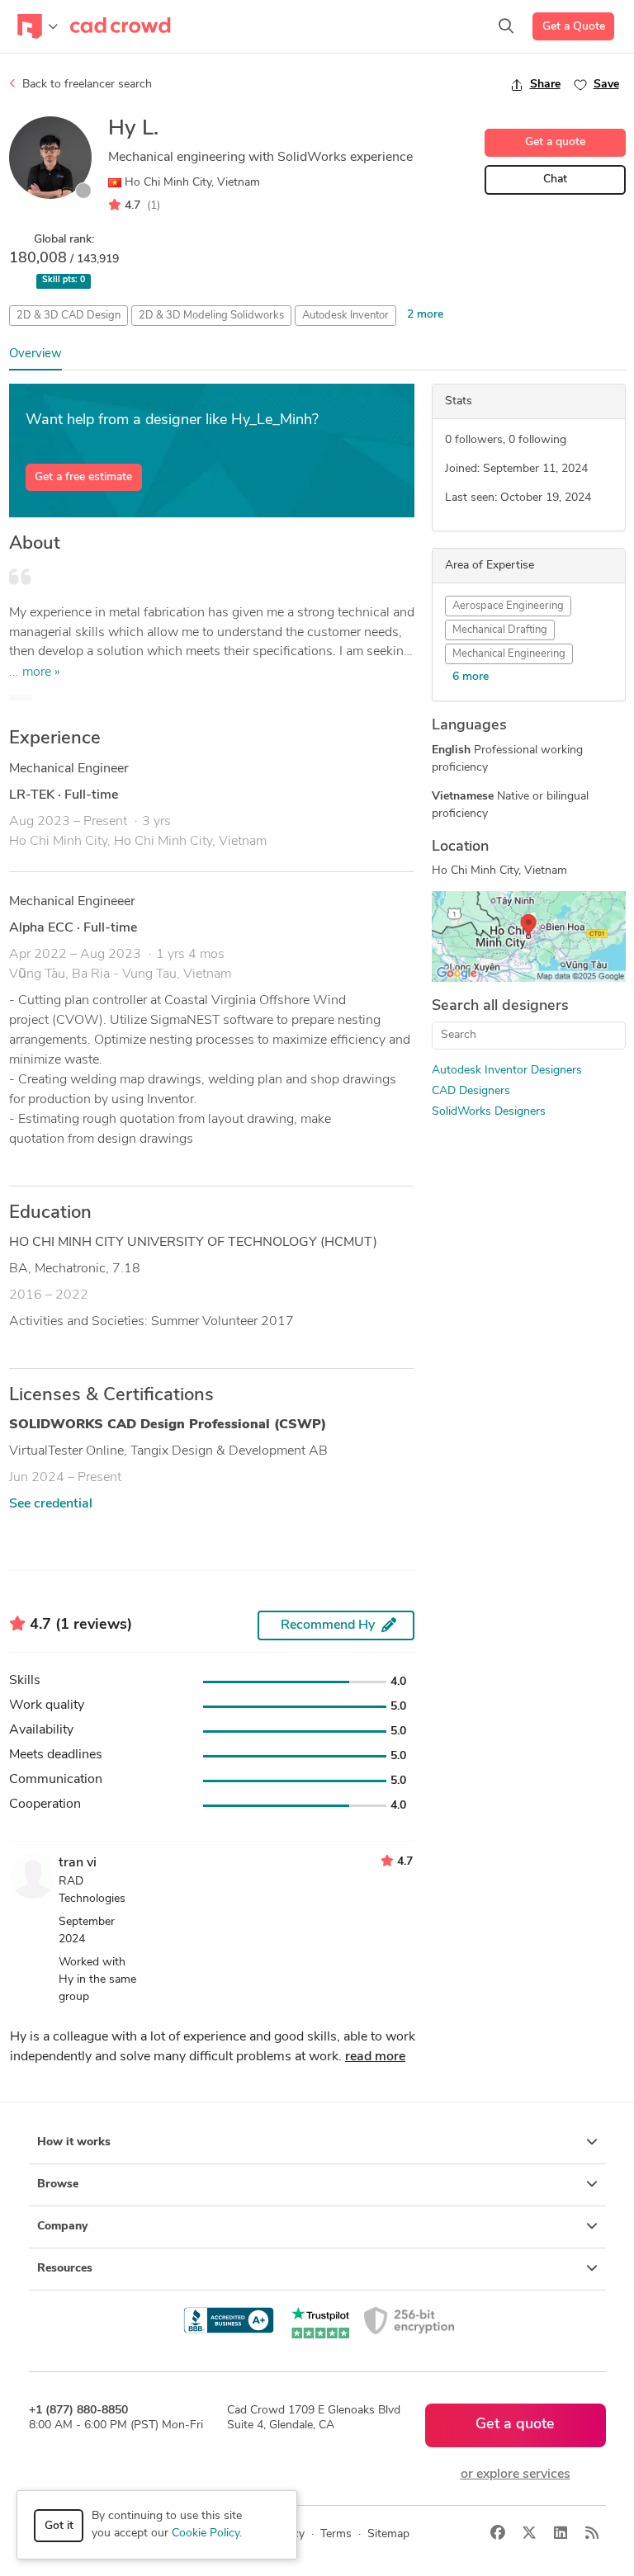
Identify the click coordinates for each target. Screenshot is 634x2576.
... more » (35, 672)
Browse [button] (58, 2184)
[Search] (506, 26)
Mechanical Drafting (500, 630)
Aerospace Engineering (508, 606)
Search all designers (500, 1007)
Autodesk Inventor (345, 316)
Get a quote (555, 142)
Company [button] (62, 2227)
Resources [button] (65, 2269)
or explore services (516, 2475)
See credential (51, 1504)
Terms (336, 2534)
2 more (425, 315)
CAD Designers (471, 1091)
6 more (471, 677)
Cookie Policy (206, 2534)
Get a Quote (574, 27)
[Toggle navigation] (38, 26)
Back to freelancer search (85, 85)
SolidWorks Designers (489, 1112)
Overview (35, 354)
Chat (555, 179)
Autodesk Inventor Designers (507, 1071)
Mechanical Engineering (509, 654)
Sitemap (388, 2534)
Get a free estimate (83, 477)
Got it (59, 2526)
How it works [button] (74, 2142)
